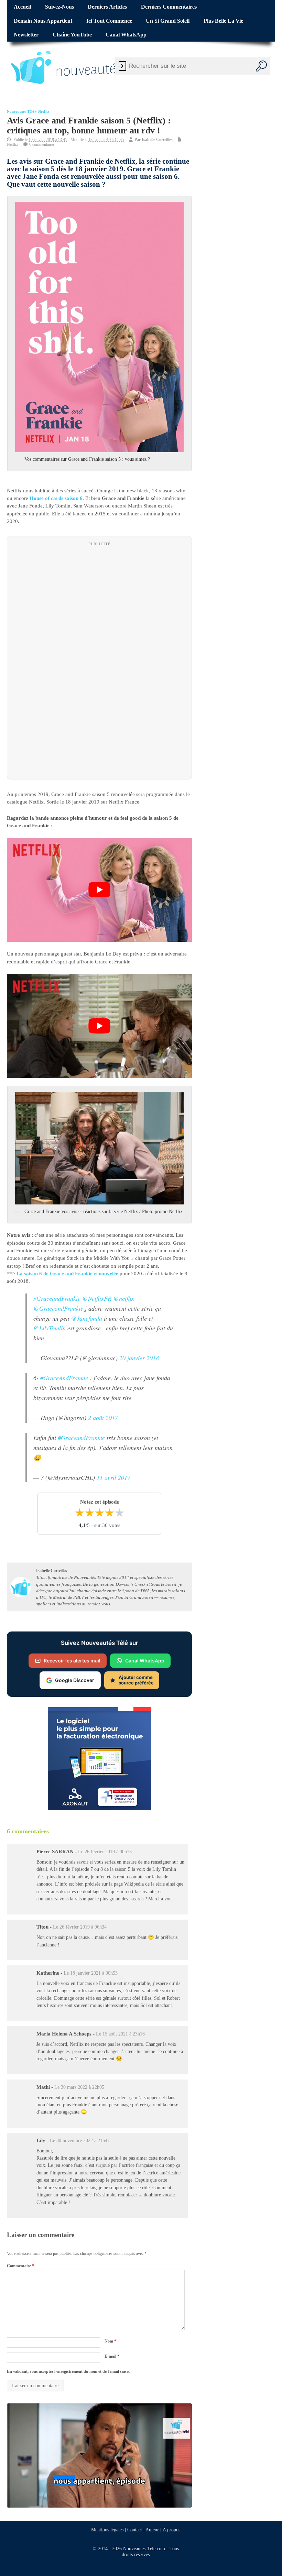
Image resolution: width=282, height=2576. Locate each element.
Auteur (152, 2530)
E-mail (112, 2356)
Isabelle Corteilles (157, 140)
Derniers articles (107, 7)
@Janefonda (86, 1318)
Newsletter (26, 35)
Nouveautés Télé (20, 112)
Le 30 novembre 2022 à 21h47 (80, 2140)
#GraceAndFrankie (64, 1378)
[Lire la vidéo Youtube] (99, 890)
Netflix (44, 112)
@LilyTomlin (50, 1328)
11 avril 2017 (113, 1477)
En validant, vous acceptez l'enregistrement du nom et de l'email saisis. (69, 2371)
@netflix (124, 1298)
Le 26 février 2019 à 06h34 (80, 1927)
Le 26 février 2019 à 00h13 (105, 1852)
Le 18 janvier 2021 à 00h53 (91, 1973)
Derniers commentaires (169, 7)
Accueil (22, 7)
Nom (110, 2341)
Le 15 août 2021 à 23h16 (120, 2034)
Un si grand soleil (168, 21)
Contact (135, 2530)
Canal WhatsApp (126, 35)
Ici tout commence (109, 21)
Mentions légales (107, 2530)
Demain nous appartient (43, 21)
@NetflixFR (97, 1298)
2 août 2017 (103, 1418)
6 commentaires (42, 144)
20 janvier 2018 (139, 1358)
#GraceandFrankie (57, 1298)
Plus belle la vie (223, 21)
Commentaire (20, 2266)
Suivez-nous (59, 7)
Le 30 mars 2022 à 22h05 (79, 2087)
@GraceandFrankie (58, 1308)
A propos (171, 2530)
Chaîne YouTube (72, 35)
